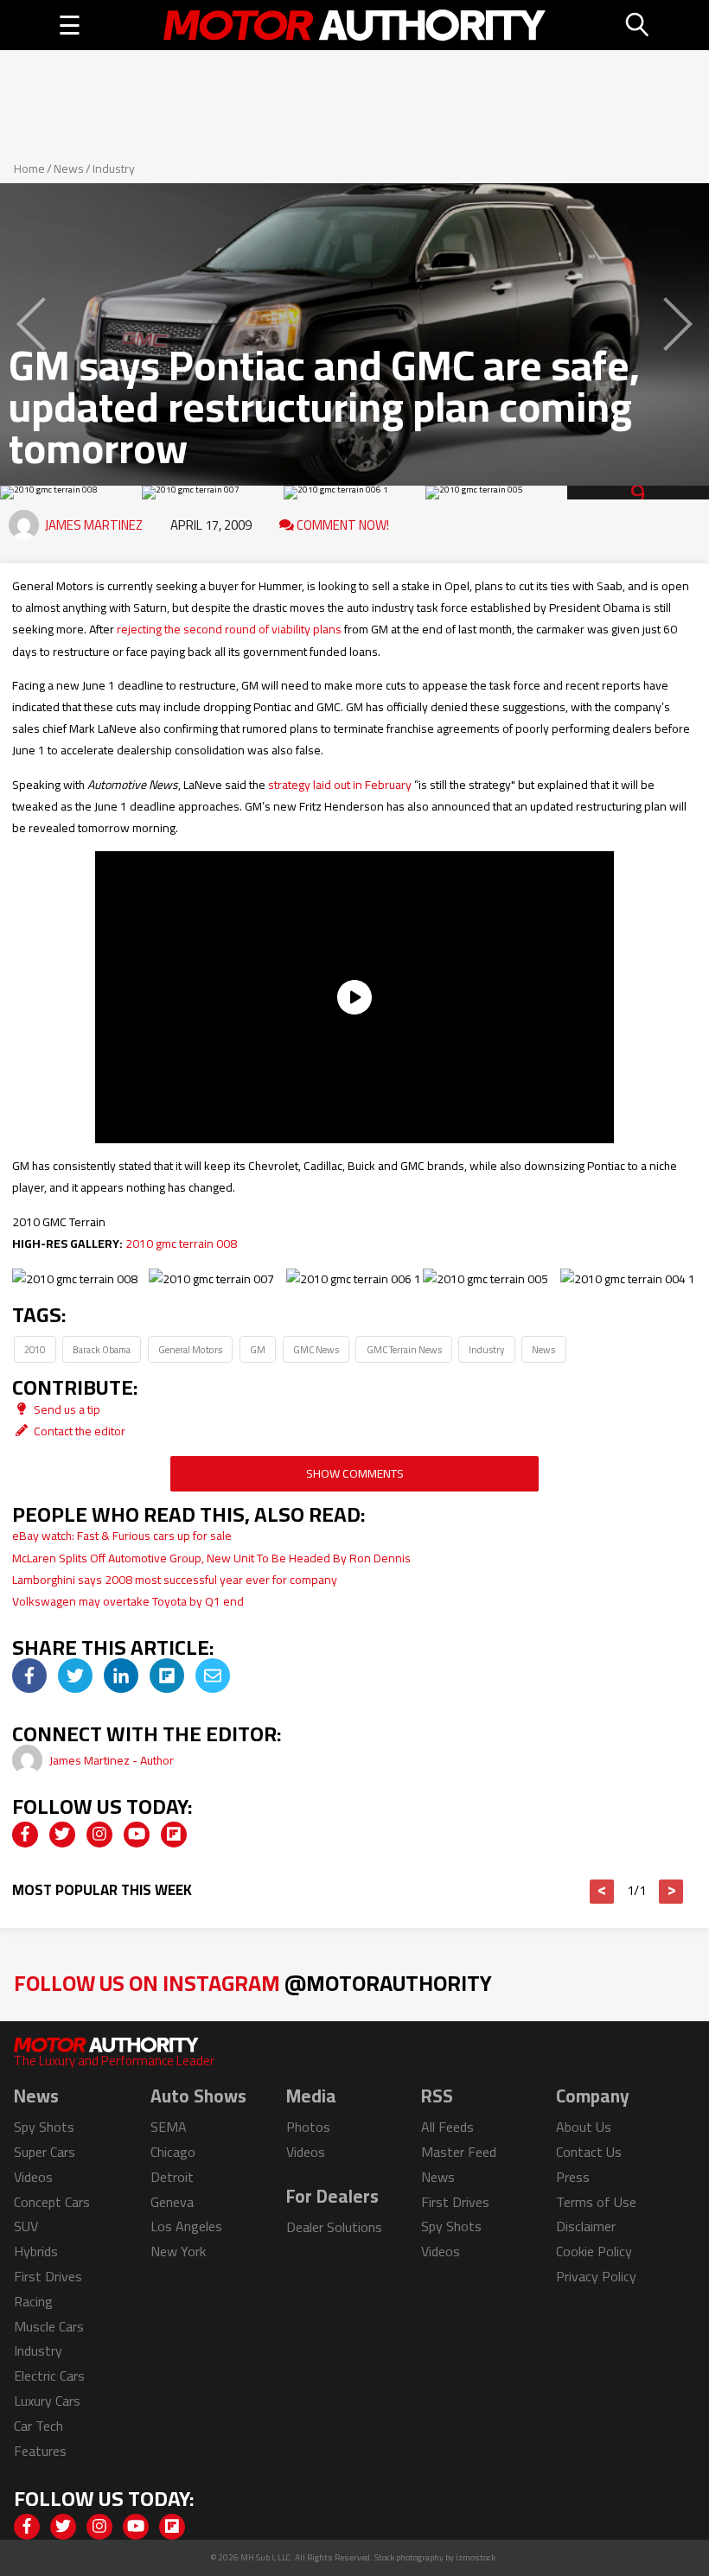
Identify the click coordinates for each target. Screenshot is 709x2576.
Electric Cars (49, 2376)
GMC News (316, 1349)
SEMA (169, 2127)
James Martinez (94, 525)
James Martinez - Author (112, 1760)
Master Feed (459, 2152)
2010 (35, 1349)
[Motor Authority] (354, 25)
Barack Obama (102, 1349)
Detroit (172, 2177)
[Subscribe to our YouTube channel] (137, 1835)
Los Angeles (186, 2226)
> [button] (671, 1892)
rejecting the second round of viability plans (229, 629)
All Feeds (447, 2127)
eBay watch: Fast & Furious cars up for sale (122, 1536)
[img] (29, 1676)
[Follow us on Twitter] (62, 1835)
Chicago (173, 2152)
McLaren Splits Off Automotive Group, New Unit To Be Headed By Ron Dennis (211, 1558)
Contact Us (589, 2152)
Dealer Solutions (334, 2227)
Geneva (172, 2202)
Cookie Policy (594, 2251)
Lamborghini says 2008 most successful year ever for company (175, 1580)
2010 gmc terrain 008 (181, 1243)
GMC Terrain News (404, 1349)
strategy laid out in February (340, 785)
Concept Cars (52, 2202)
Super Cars (45, 2152)
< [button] (602, 1892)
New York (178, 2251)
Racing (33, 2301)
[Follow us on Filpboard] (174, 1835)
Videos (33, 2177)
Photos (308, 2127)
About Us (584, 2127)
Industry (114, 169)
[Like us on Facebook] (25, 1835)
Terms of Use (596, 2202)
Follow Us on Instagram (253, 1983)
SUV (26, 2226)
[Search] (638, 25)
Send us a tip (66, 1409)
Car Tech (38, 2426)
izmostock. (477, 2557)
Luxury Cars (47, 2401)
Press (573, 2177)
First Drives (48, 2276)
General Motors (190, 1349)
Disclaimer (586, 2226)
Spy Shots (44, 2127)
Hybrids (36, 2251)
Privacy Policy (596, 2276)
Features (40, 2451)
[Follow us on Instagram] (99, 1835)
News (69, 169)
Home (29, 169)
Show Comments (355, 1473)
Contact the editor (78, 1431)
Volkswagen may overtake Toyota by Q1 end (128, 1601)
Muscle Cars (49, 2326)
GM (258, 1349)
